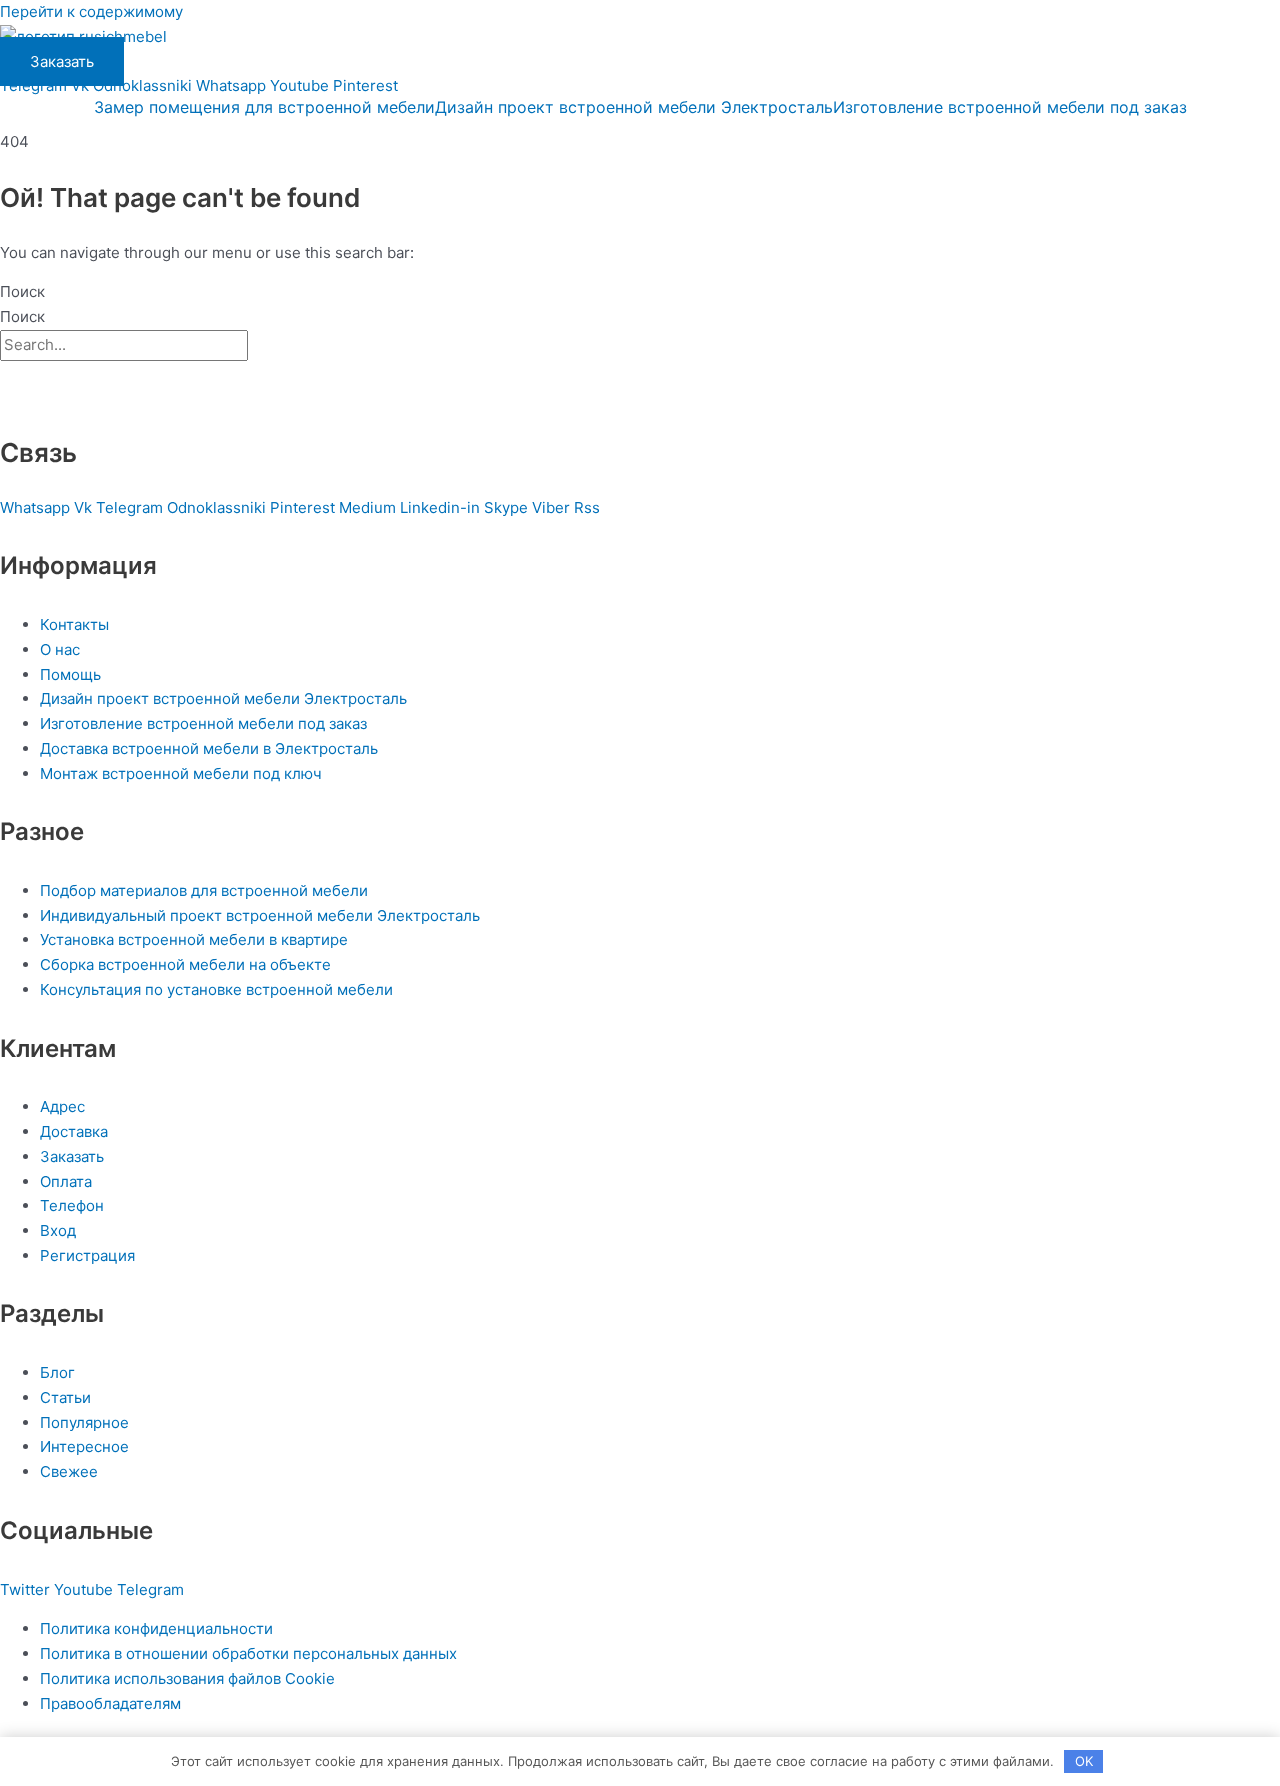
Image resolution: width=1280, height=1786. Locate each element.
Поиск (22, 291)
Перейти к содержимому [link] (91, 11)
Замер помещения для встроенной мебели (264, 107)
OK (1084, 1761)
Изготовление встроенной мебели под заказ (1010, 107)
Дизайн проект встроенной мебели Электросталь (634, 107)
